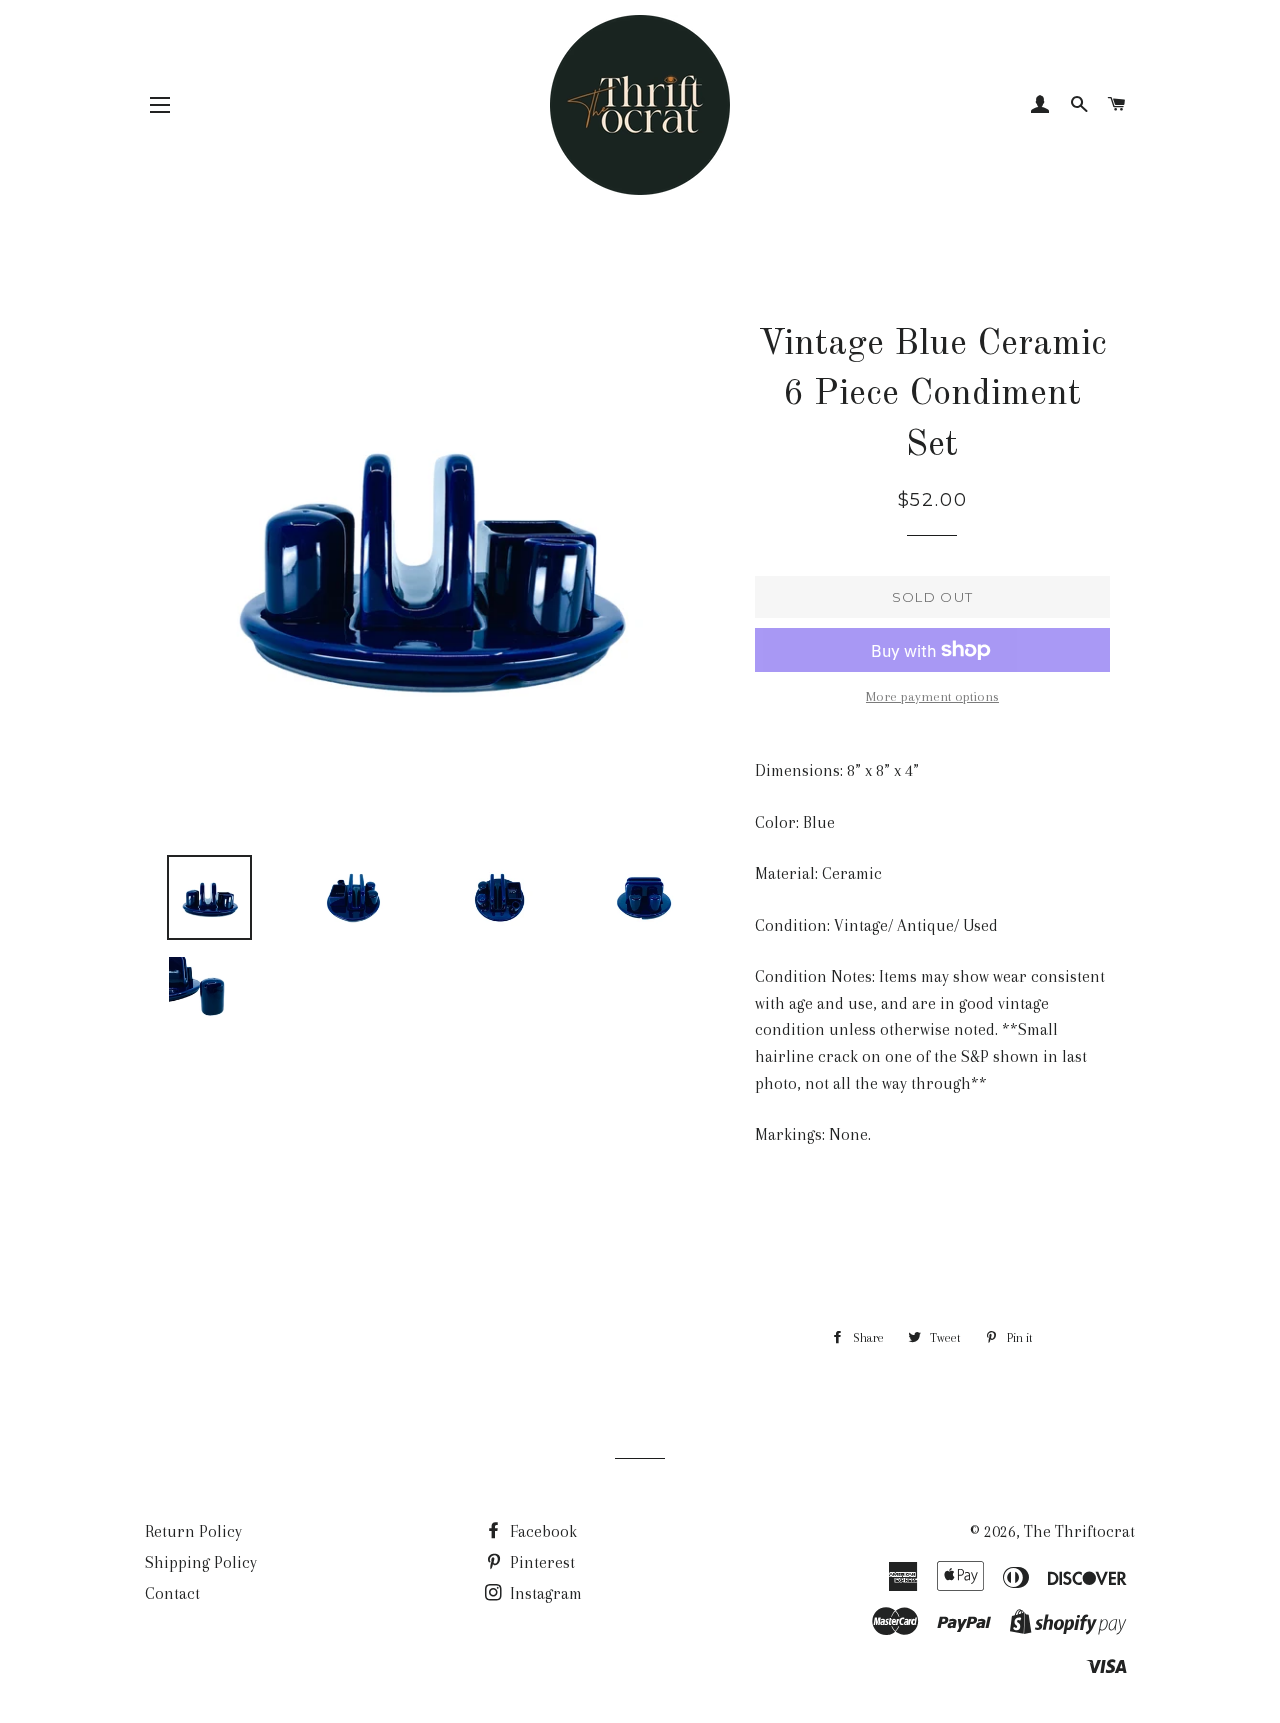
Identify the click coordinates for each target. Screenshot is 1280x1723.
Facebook (541, 1531)
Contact (172, 1593)
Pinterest (540, 1562)
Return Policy (193, 1531)
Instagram (544, 1593)
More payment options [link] (932, 696)
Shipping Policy (201, 1562)
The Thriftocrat (1079, 1531)
